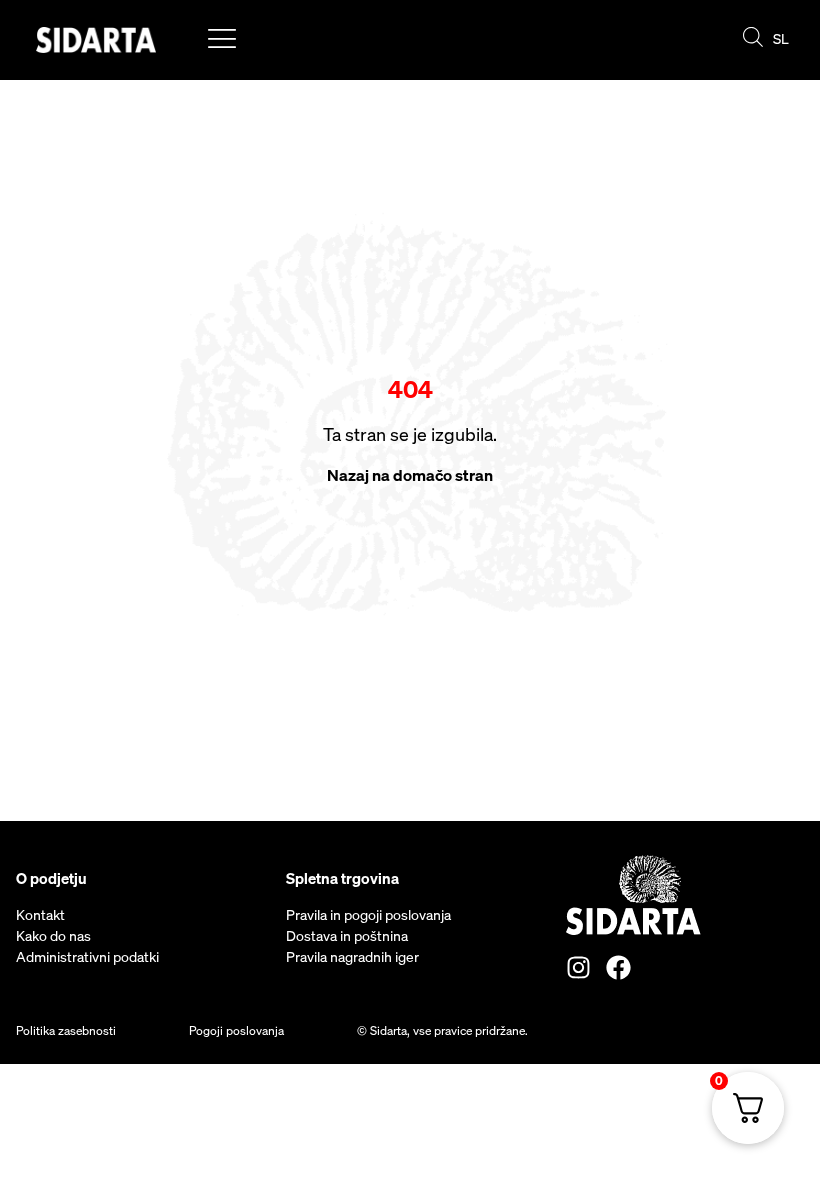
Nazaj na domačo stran (410, 475)
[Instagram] (578, 967)
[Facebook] (618, 967)
